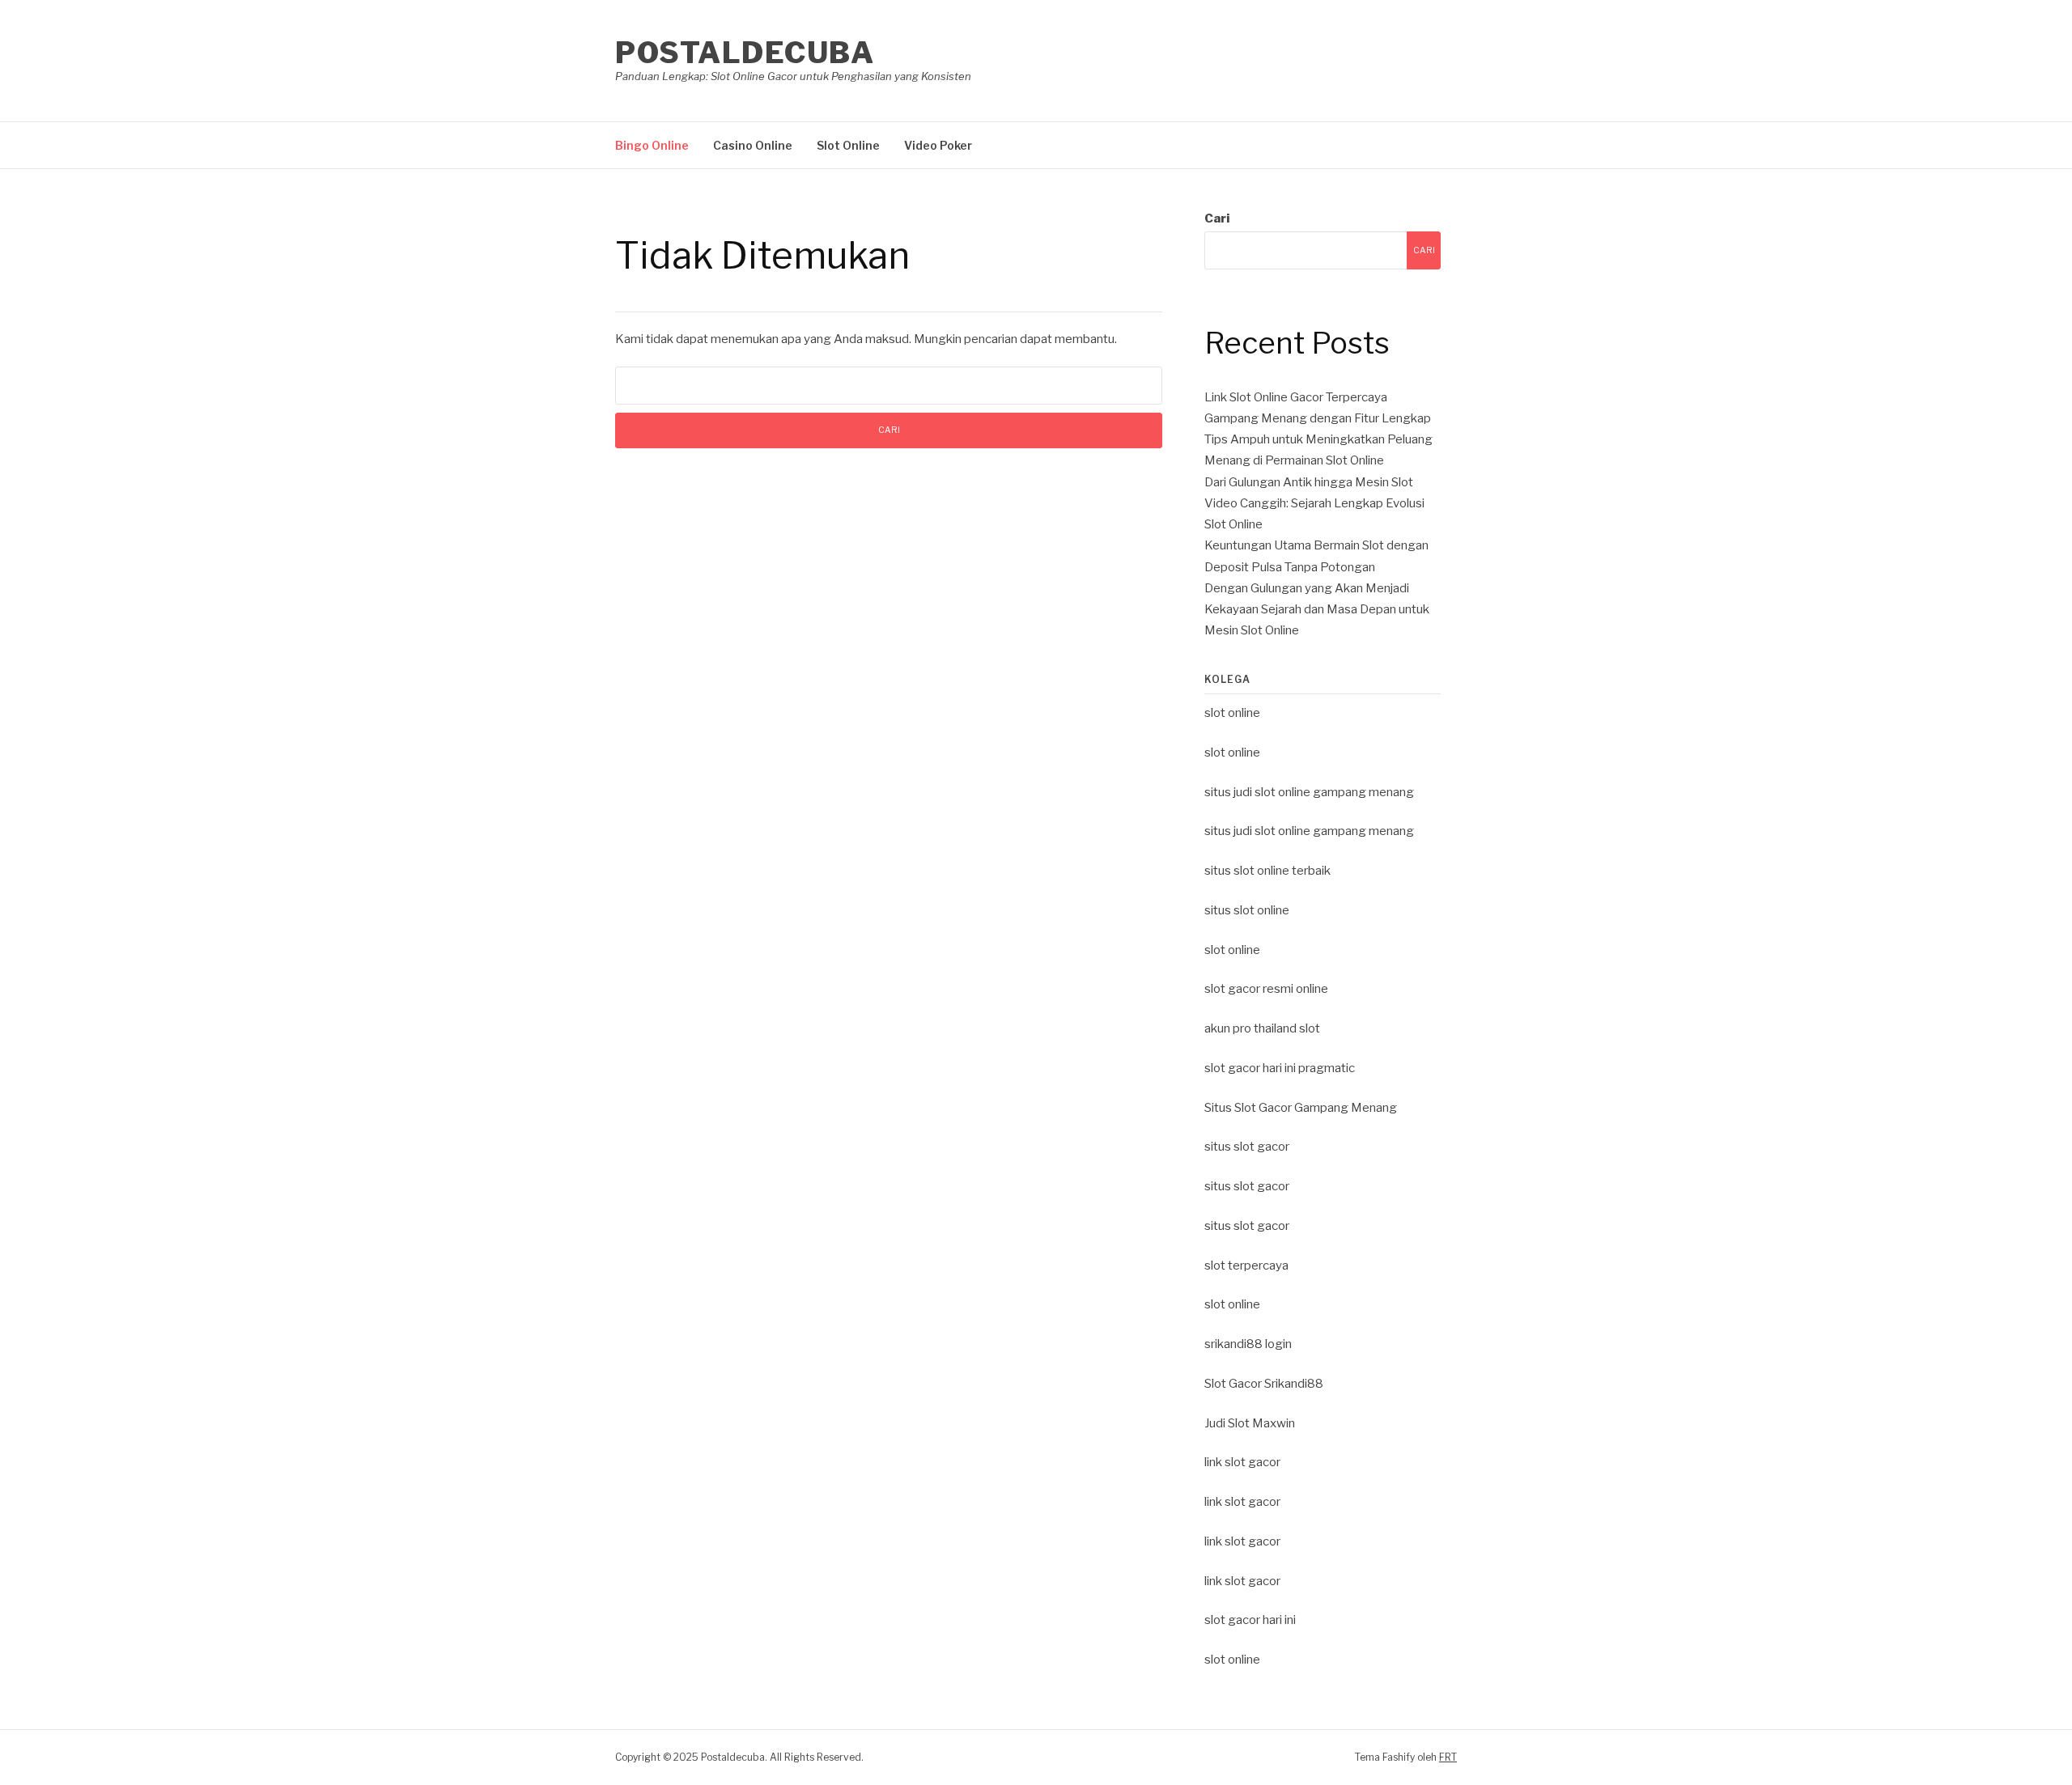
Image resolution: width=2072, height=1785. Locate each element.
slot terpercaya (1246, 1266)
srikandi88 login (1248, 1344)
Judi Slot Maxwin (1250, 1423)
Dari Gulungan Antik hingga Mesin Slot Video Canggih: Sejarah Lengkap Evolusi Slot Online (1314, 504)
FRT (1448, 1757)
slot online (1232, 713)
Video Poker (938, 145)
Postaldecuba (745, 53)
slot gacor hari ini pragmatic (1280, 1068)
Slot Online (848, 145)
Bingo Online (652, 145)
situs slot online (1247, 910)
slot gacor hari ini (1250, 1620)
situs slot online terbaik (1267, 871)
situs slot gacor (1247, 1147)
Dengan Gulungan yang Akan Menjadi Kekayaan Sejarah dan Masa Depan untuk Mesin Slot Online (1317, 610)
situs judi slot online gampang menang (1309, 792)
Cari (1217, 218)
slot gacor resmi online (1266, 989)
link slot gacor (1242, 1462)
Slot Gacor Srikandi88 (1264, 1384)
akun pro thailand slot (1262, 1028)
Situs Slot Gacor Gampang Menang (1301, 1108)
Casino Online (753, 145)
